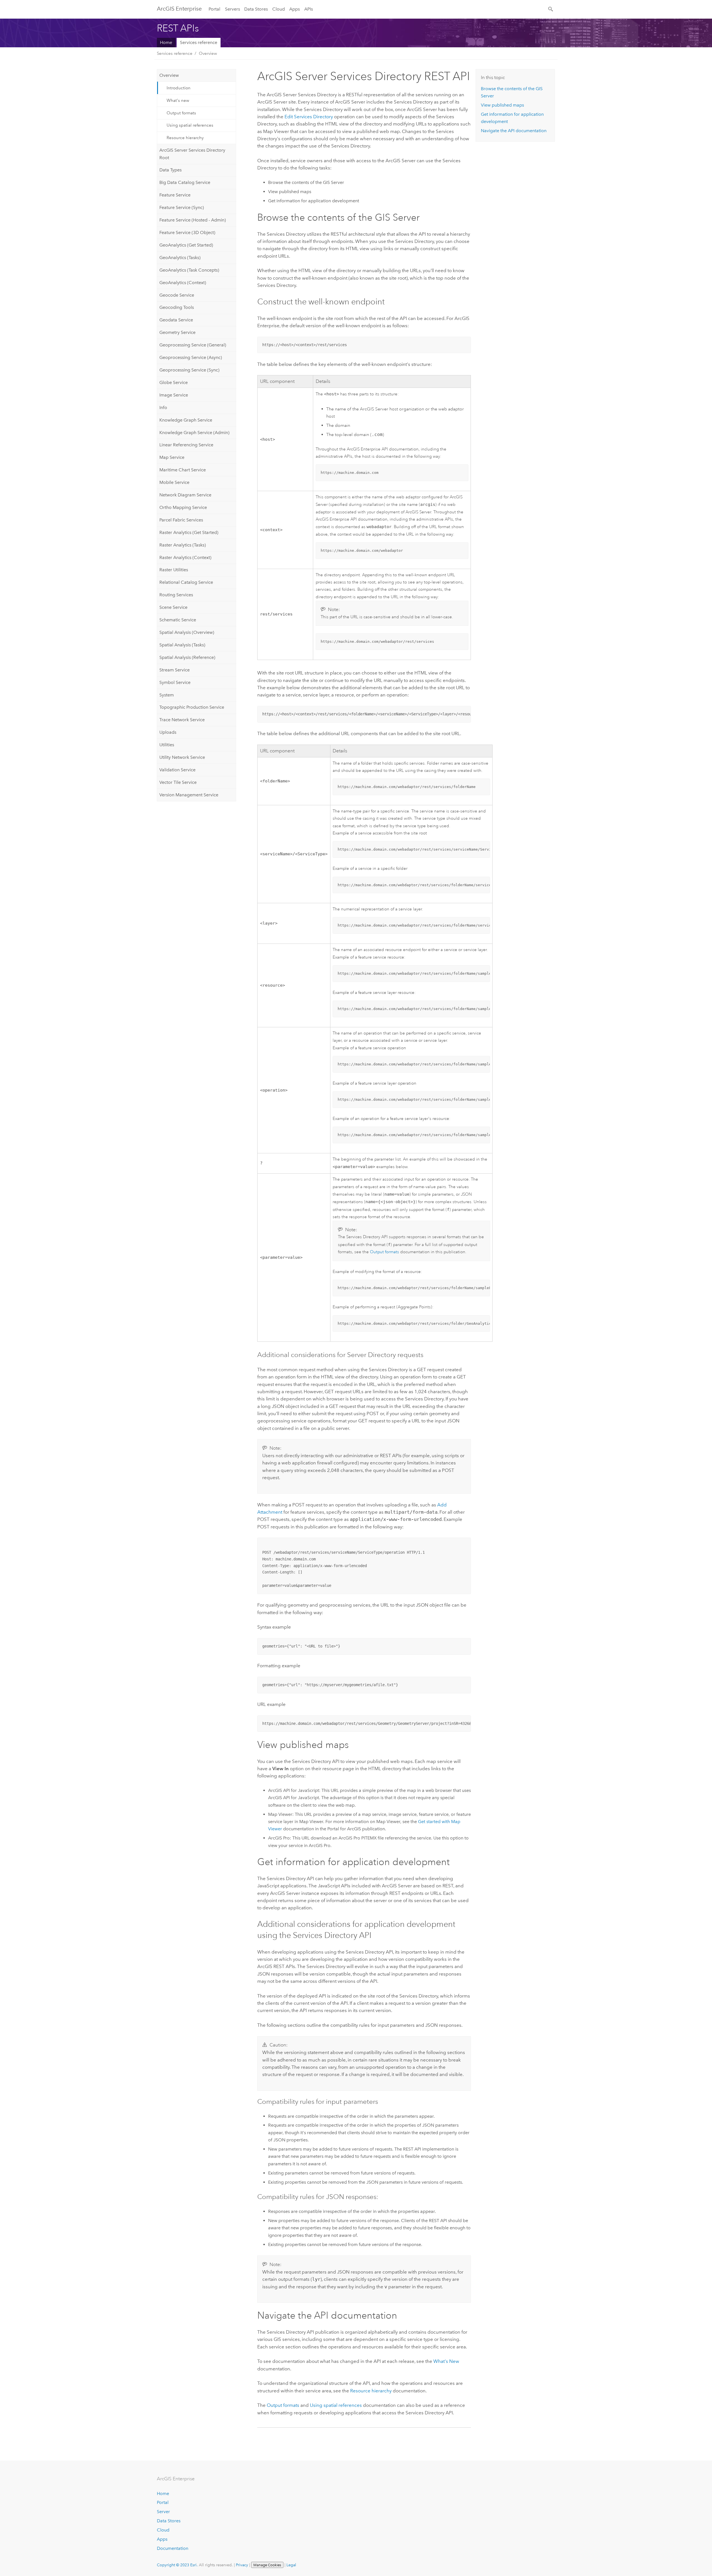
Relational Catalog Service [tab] (186, 582)
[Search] (551, 9)
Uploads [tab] (168, 732)
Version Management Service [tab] (189, 795)
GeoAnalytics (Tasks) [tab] (180, 258)
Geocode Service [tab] (177, 295)
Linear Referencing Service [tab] (186, 445)
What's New (446, 2361)
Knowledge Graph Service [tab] (186, 420)
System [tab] (167, 695)
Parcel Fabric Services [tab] (181, 520)
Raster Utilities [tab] (174, 570)
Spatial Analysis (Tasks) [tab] (182, 645)
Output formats (181, 113)
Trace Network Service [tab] (182, 720)
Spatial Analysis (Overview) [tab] (187, 632)
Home (166, 42)
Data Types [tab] (170, 170)
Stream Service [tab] (175, 670)
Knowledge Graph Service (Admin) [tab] (194, 433)
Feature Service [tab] (175, 195)
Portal (214, 9)
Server (163, 2512)
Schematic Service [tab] (178, 620)
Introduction (179, 88)
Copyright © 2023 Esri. (177, 2565)
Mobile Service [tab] (174, 482)
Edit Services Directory (309, 117)
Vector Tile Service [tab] (178, 782)
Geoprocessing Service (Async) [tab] (191, 357)
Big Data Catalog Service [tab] (185, 182)
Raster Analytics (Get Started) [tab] (189, 532)
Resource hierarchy (185, 138)
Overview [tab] (169, 75)
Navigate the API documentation (514, 131)
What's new (178, 100)
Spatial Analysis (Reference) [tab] (187, 657)
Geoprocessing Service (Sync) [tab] (189, 370)
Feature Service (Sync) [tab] (182, 207)
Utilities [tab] (167, 745)
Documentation (173, 2548)
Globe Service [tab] (174, 382)
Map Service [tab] (172, 457)
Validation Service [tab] (177, 770)
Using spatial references (190, 125)
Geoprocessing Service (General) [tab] (193, 345)
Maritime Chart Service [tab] (183, 470)
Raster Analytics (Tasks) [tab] (183, 545)
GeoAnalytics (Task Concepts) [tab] (189, 270)
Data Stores (256, 9)
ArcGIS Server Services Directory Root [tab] (192, 154)
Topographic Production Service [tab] (192, 707)
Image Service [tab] (174, 395)
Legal (291, 2565)
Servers (233, 9)
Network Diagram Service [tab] (185, 495)
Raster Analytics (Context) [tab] (185, 557)
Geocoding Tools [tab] (177, 307)
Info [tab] (163, 407)
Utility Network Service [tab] (182, 757)
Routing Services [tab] (176, 595)
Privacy (242, 2565)
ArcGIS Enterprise (179, 9)
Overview (208, 53)
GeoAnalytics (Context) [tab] (183, 283)
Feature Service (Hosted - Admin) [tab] (193, 220)
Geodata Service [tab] (176, 320)
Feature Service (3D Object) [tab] (187, 232)
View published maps (502, 105)
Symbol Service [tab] (175, 682)
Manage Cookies (267, 2565)
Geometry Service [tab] (177, 332)
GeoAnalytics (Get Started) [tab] (186, 245)
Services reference (199, 42)
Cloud (279, 9)
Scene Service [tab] (173, 607)
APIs (309, 9)
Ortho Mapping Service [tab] (183, 507)
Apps (295, 9)
